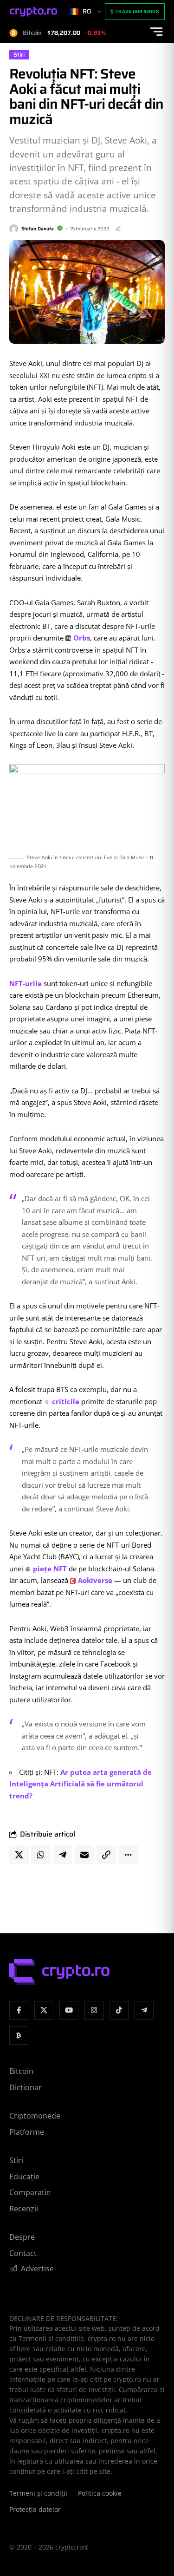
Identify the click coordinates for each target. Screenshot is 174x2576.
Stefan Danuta (38, 229)
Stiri (19, 55)
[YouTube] (69, 2010)
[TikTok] (119, 2010)
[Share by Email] (84, 1855)
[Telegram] (144, 2010)
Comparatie (30, 2192)
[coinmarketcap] (19, 2036)
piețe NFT (50, 1569)
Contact (23, 2253)
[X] (44, 2010)
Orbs (82, 638)
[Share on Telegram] (63, 1855)
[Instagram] (94, 2010)
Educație (24, 2177)
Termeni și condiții (38, 2493)
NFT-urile (26, 983)
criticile (66, 1401)
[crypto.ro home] (33, 12)
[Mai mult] (128, 1855)
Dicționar (26, 2087)
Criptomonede (35, 2116)
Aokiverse (95, 1580)
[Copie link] (106, 1855)
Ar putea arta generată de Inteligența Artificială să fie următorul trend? (81, 1784)
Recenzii (24, 2209)
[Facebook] (19, 2010)
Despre (22, 2237)
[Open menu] (156, 32)
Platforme (27, 2132)
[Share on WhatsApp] (41, 1855)
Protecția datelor (35, 2510)
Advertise (37, 2269)
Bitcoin (21, 2071)
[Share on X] (19, 1855)
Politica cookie (100, 2493)
